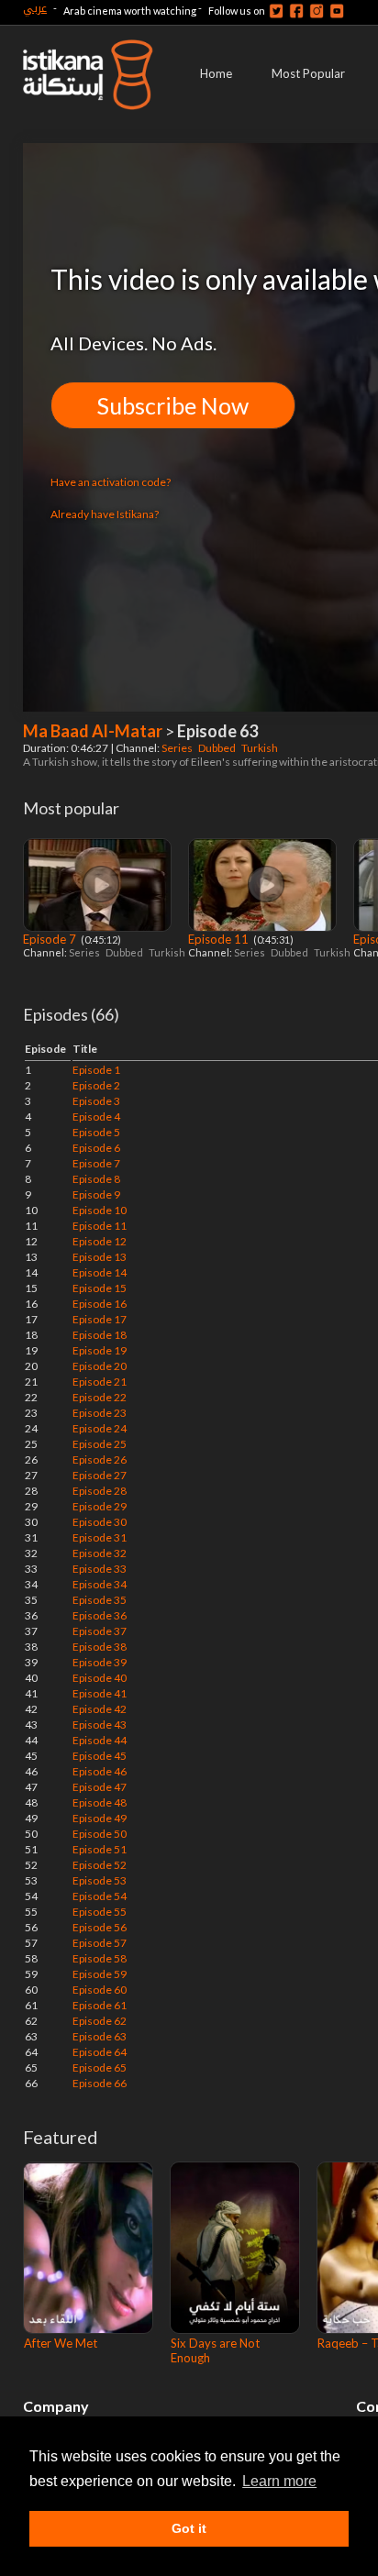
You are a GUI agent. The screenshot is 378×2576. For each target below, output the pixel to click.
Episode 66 (100, 2083)
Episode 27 (100, 1475)
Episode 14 (100, 1272)
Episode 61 (100, 2005)
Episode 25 (100, 1444)
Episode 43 (100, 1725)
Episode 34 (100, 1584)
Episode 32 (100, 1553)
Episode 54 (100, 1896)
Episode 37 (100, 1631)
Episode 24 (100, 1428)
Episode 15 (100, 1288)
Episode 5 (96, 1132)
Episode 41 (100, 1693)
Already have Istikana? (105, 514)
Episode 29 (100, 1506)
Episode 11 (220, 939)
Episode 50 (100, 1834)
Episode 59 (100, 1974)
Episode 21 (100, 1382)
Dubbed (218, 748)
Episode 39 (100, 1662)
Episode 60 (100, 1990)
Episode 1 (96, 1070)
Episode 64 (100, 2052)
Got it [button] (189, 2528)
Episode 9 (96, 1194)
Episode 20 (100, 1366)
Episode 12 (100, 1241)
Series (178, 748)
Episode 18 (100, 1335)
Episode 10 (100, 1210)
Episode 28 (100, 1491)
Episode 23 (100, 1413)
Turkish (261, 748)
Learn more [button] (279, 2481)
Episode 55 (100, 1912)
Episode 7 (51, 939)
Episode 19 (100, 1350)
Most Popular (308, 73)
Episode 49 (100, 1818)
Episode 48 (100, 1802)
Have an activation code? (111, 482)
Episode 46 (100, 1771)
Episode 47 (100, 1787)
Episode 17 (100, 1319)
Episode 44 (100, 1740)
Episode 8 (96, 1179)
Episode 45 (100, 1756)
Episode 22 (100, 1397)
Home (216, 73)
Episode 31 (100, 1537)
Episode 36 (100, 1615)
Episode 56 (100, 1927)
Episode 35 (100, 1600)
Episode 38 (100, 1647)
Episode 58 (100, 1958)
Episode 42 (100, 1709)
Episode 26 (100, 1459)
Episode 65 (100, 2067)
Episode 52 (100, 1865)
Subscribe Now (173, 405)
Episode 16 (100, 1304)
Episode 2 (96, 1085)
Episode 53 (100, 1880)
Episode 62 (100, 2021)
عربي (35, 8)
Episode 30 (100, 1522)
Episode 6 (96, 1148)
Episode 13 (100, 1257)
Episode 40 (100, 1678)
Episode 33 (100, 1569)
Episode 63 (100, 2036)
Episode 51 (100, 1849)
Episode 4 (96, 1117)
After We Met (61, 2343)
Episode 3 (96, 1101)
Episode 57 (100, 1943)
